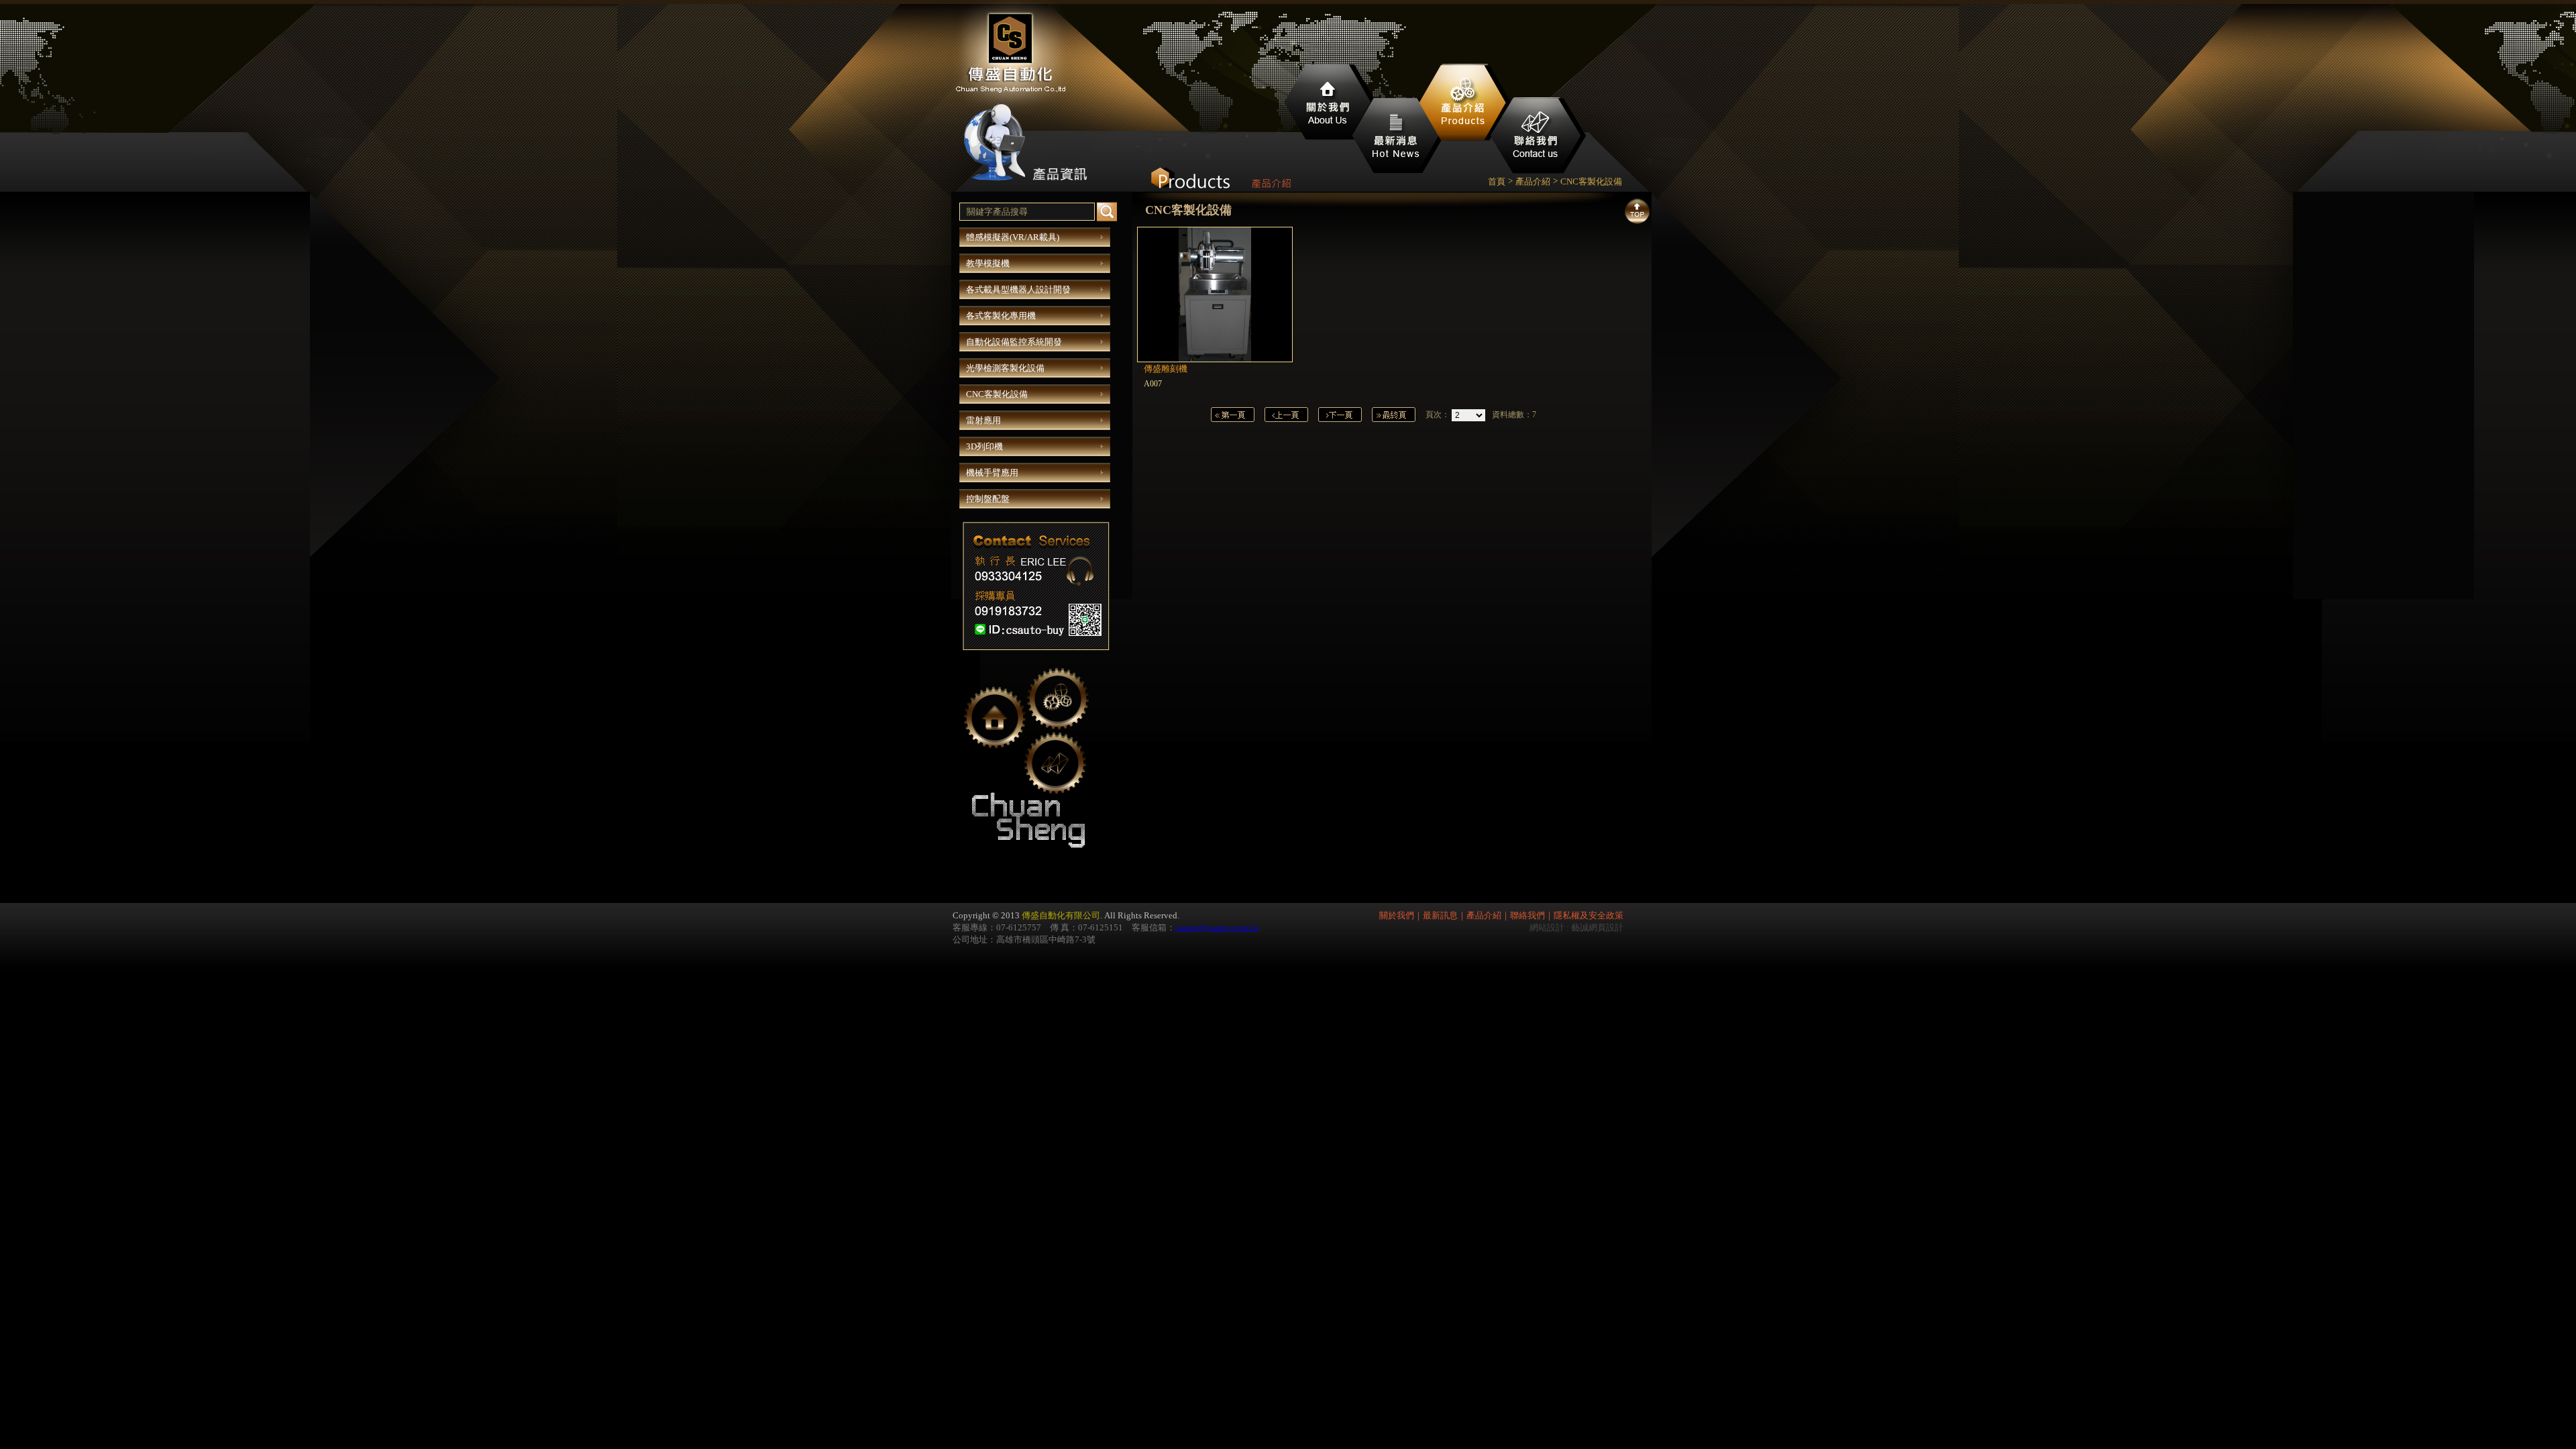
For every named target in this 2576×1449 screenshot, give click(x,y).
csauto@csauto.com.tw (1217, 927)
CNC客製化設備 (997, 394)
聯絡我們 (1540, 138)
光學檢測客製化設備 (1005, 368)
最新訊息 (1440, 915)
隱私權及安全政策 (1589, 915)
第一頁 (1233, 415)
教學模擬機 (988, 263)
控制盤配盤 (988, 499)
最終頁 (1394, 415)
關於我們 (1328, 104)
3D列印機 (984, 446)
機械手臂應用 (992, 473)
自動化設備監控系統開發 (1014, 342)
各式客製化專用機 (1001, 316)
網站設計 (1547, 927)
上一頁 (1286, 415)
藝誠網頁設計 (1597, 927)
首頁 (1497, 181)
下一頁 (1340, 415)
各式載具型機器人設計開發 (1018, 289)
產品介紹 (1464, 104)
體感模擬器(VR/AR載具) (1013, 237)
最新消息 (1397, 138)
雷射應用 (983, 420)
